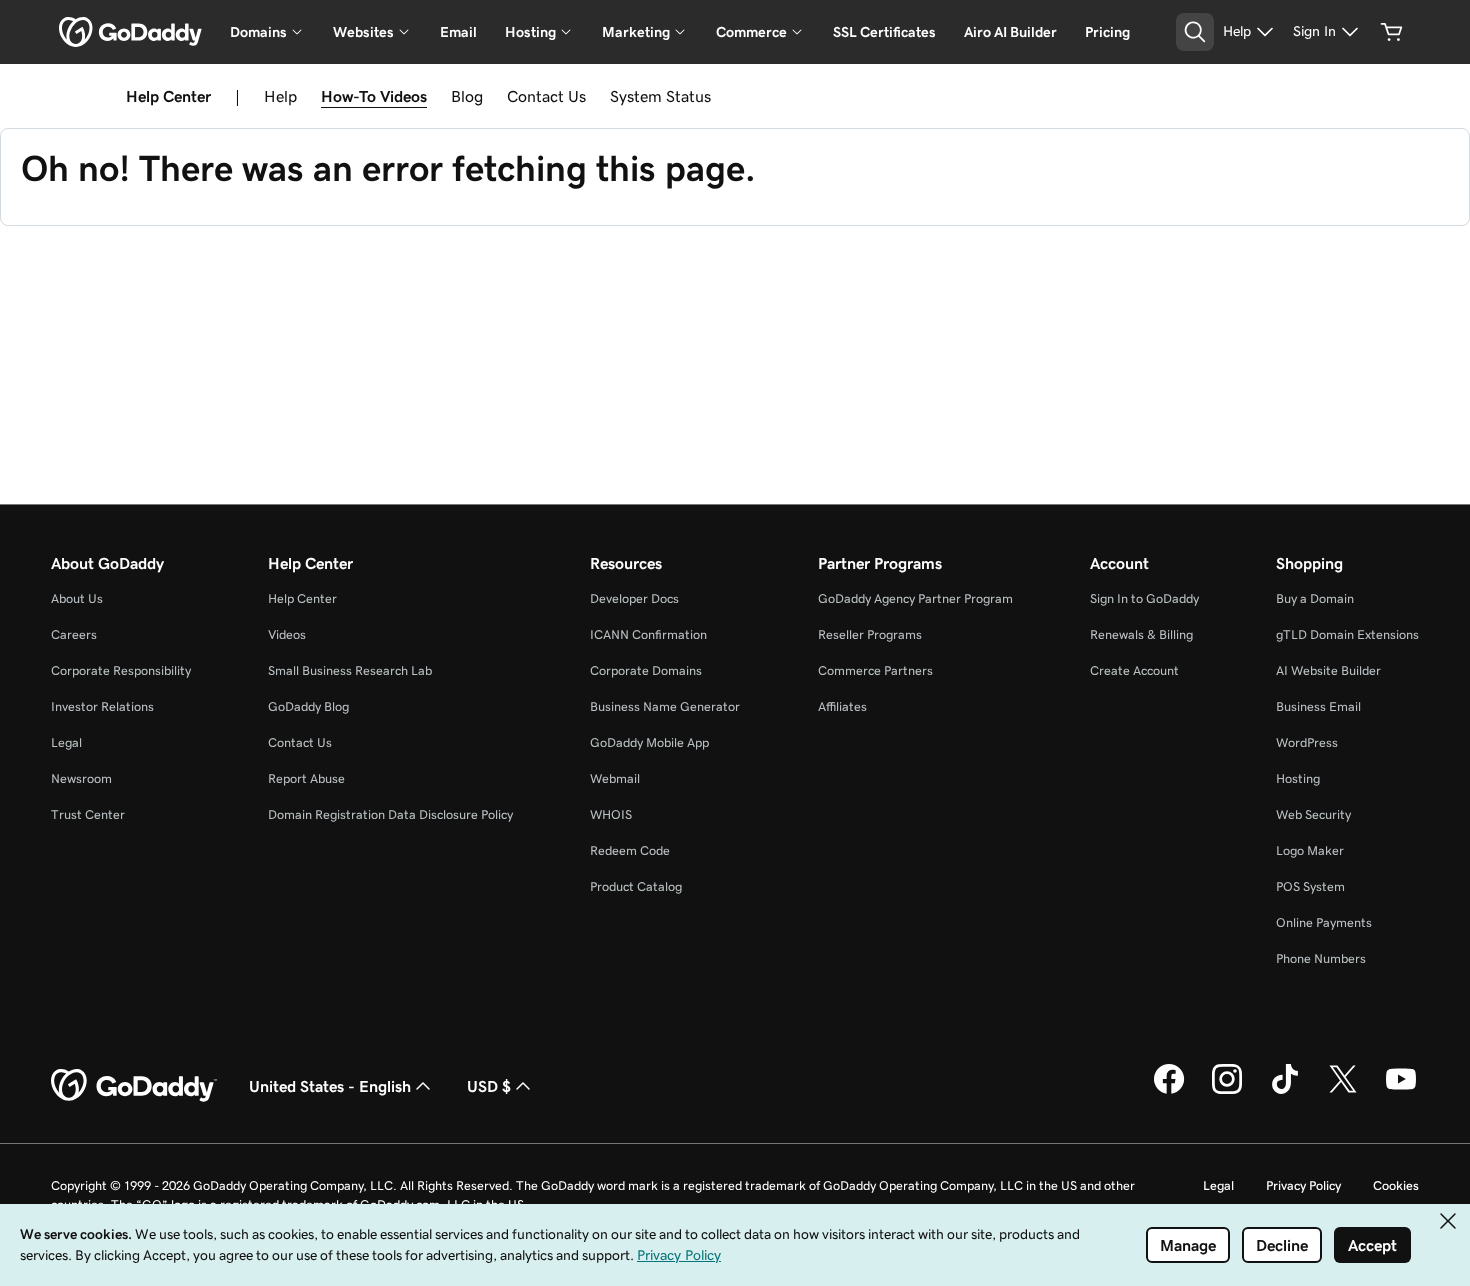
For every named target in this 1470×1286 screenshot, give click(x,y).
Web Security (1313, 814)
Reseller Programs (870, 634)
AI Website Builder (1328, 670)
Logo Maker (1310, 850)
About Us (77, 598)
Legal (66, 742)
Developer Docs (634, 598)
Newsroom (81, 778)
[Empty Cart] (1392, 32)
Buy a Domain (1315, 598)
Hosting (1298, 778)
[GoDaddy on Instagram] (1227, 1091)
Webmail (615, 778)
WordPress (1307, 742)
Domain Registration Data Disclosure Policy (390, 814)
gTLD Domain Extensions (1347, 634)
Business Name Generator (665, 706)
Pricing (1107, 32)
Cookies (1396, 1185)
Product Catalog (636, 886)
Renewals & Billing (1141, 634)
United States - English (330, 1086)
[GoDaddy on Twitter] (1343, 1091)
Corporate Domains (646, 670)
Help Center (302, 598)
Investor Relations (102, 706)
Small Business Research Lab (350, 670)
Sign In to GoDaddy (1144, 598)
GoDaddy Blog (308, 706)
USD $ (489, 1086)
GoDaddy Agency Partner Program (915, 598)
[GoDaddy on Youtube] (1401, 1091)
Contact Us (546, 96)
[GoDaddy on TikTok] (1285, 1091)
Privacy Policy (1303, 1185)
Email (458, 32)
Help (280, 96)
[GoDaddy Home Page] (134, 1086)
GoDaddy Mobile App (649, 742)
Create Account (1134, 670)
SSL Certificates (884, 32)
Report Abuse (306, 778)
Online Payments (1324, 922)
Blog (467, 96)
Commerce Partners (875, 670)
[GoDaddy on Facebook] (1169, 1091)
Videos (287, 634)
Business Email (1318, 706)
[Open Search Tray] (1195, 32)
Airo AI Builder (1010, 32)
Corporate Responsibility (121, 670)
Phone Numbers (1321, 958)
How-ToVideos (374, 96)
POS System (1310, 886)
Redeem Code (630, 850)
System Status (660, 96)
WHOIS (611, 814)
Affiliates (842, 706)
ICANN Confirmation (648, 634)
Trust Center (88, 814)
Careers (74, 634)
